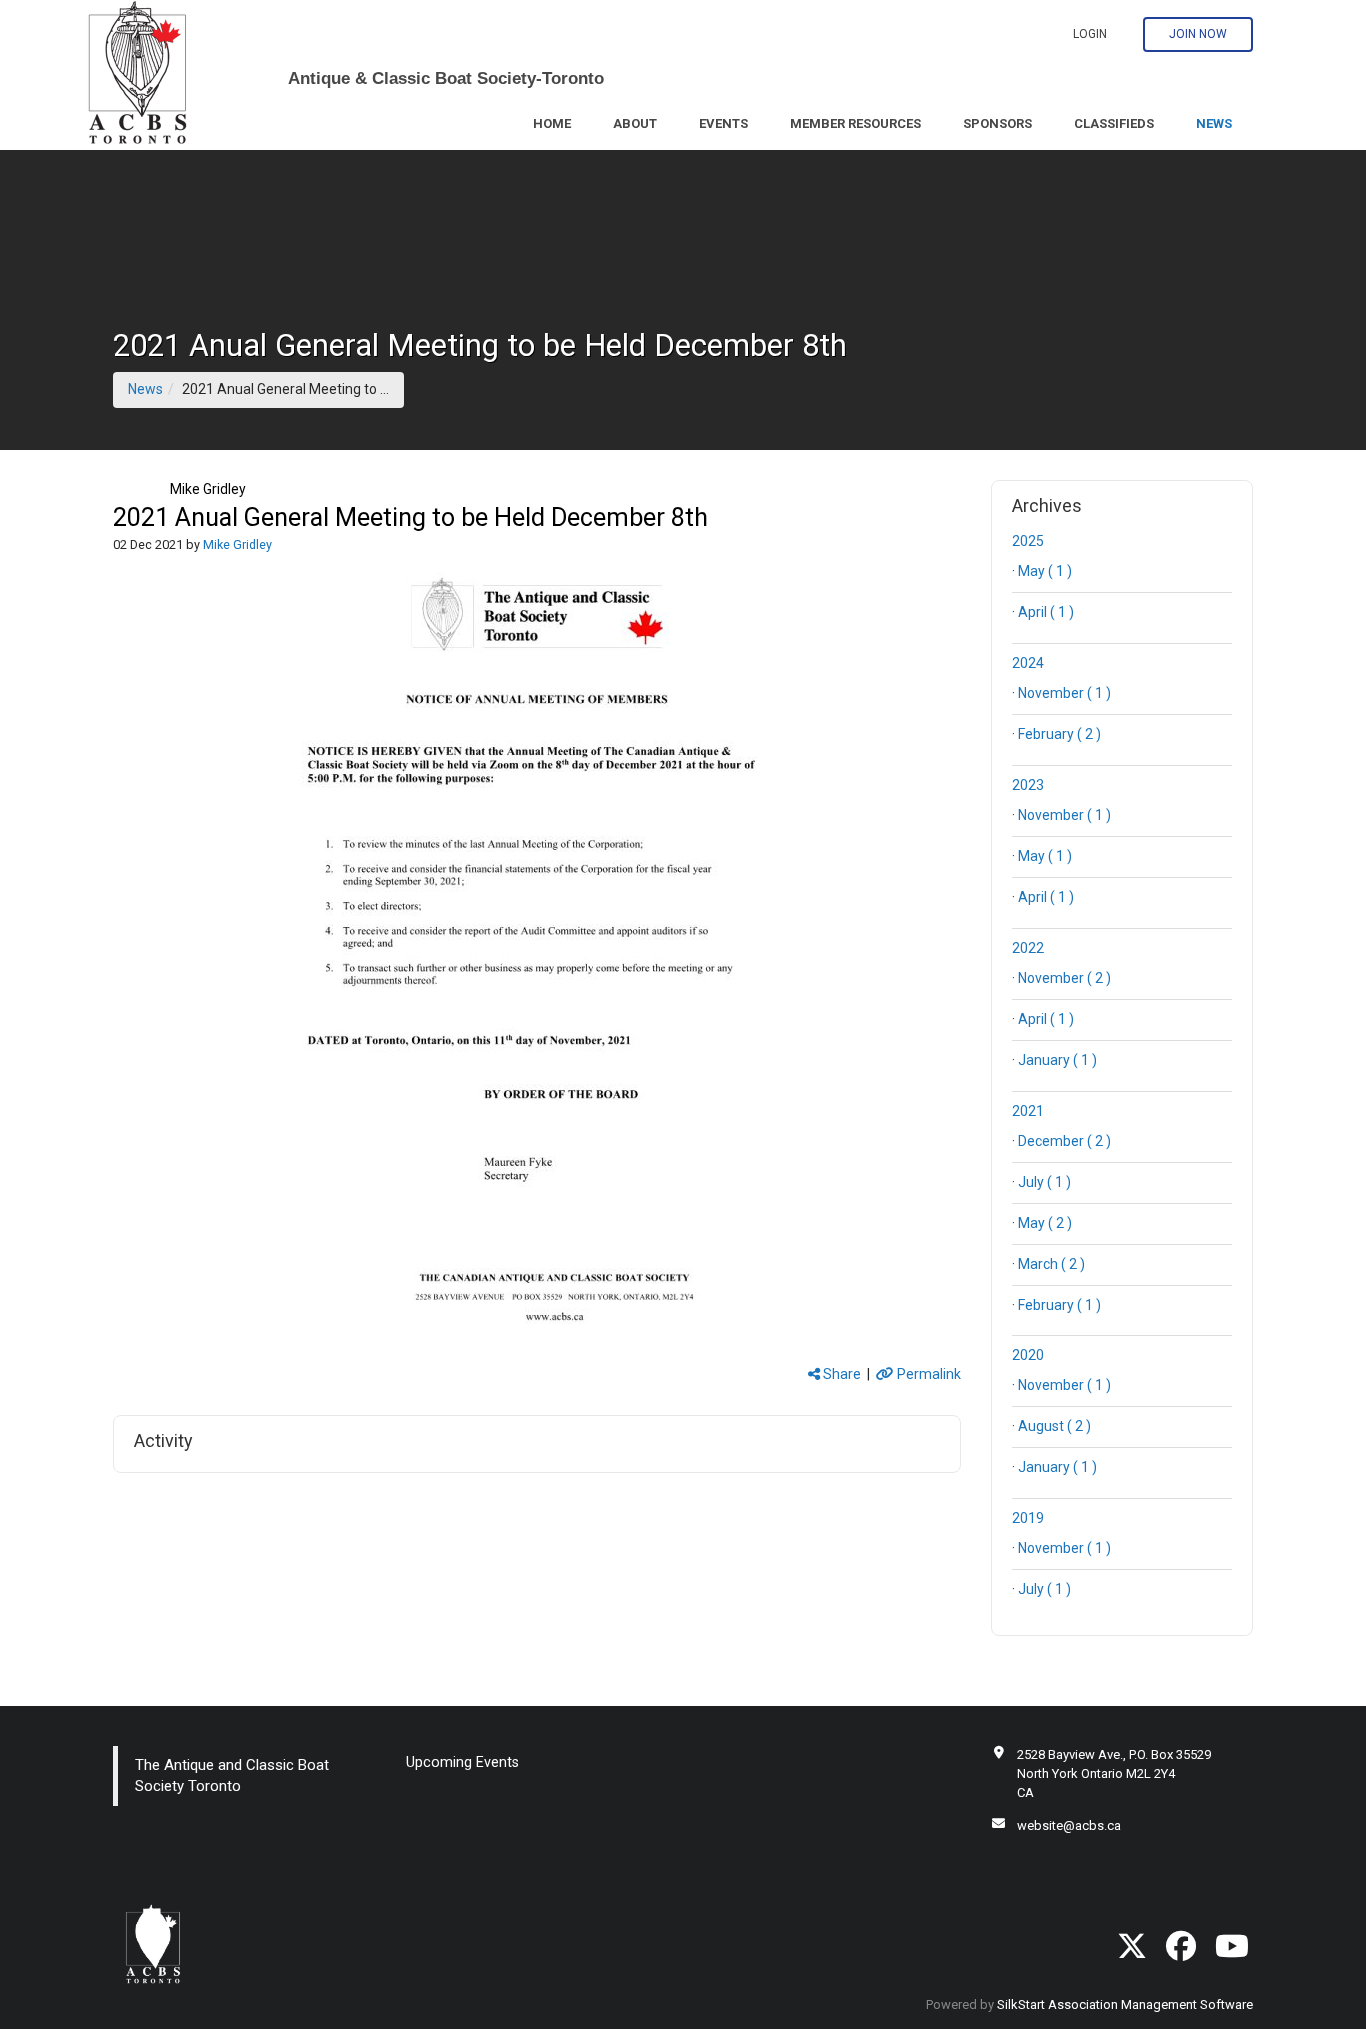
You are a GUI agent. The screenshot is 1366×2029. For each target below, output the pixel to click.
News (1214, 123)
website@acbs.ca (1069, 1825)
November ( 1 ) (1064, 693)
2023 (1028, 785)
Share (840, 1374)
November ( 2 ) (1064, 978)
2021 (1028, 1111)
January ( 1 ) (1057, 1060)
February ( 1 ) (1059, 1305)
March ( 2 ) (1051, 1264)
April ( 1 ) (1046, 612)
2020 (1028, 1355)
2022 (1028, 948)
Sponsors (997, 123)
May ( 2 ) (1045, 1223)
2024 (1028, 663)
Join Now (1198, 34)
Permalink (927, 1374)
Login (1090, 34)
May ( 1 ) (1045, 571)
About (635, 123)
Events (723, 123)
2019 (1028, 1518)
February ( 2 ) (1059, 734)
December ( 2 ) (1064, 1141)
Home (552, 123)
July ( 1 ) (1044, 1182)
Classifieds (1114, 123)
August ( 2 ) (1054, 1426)
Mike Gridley (208, 489)
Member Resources (855, 123)
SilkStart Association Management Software (1125, 2004)
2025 (1028, 541)
